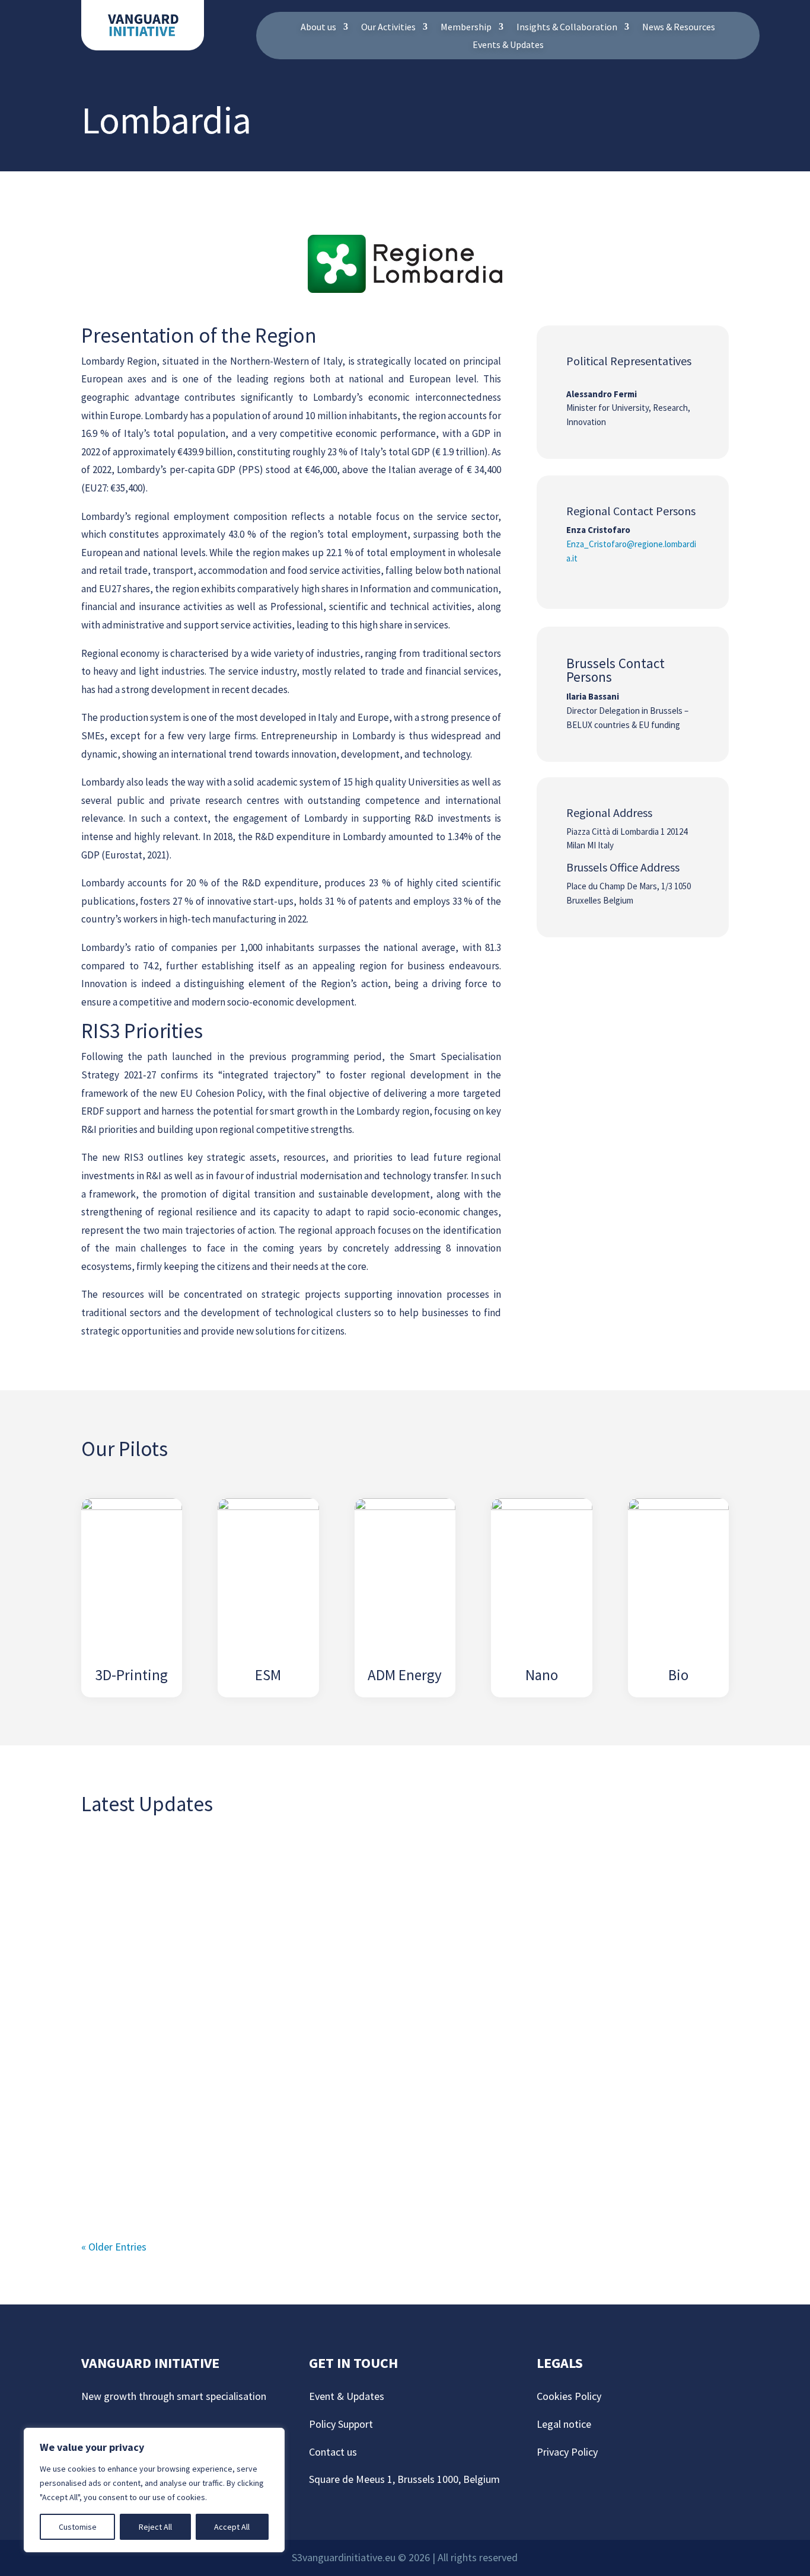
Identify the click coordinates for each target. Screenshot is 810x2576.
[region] (154, 2490)
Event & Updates (347, 2396)
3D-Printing (132, 1675)
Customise (78, 2527)
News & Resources (679, 28)
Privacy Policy (567, 2452)
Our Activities (388, 28)
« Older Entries (114, 2247)
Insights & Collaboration (567, 28)
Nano (542, 1675)
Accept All (232, 2527)
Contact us (333, 2452)
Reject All (155, 2527)
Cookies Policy (570, 2396)
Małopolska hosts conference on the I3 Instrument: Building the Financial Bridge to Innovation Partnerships (372, 2020)
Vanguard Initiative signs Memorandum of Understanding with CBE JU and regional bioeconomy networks (377, 1886)
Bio (678, 1675)
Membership (466, 28)
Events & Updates (508, 45)
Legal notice (564, 2424)
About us (318, 28)
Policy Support (341, 2424)
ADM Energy (405, 1675)
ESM (268, 1675)
